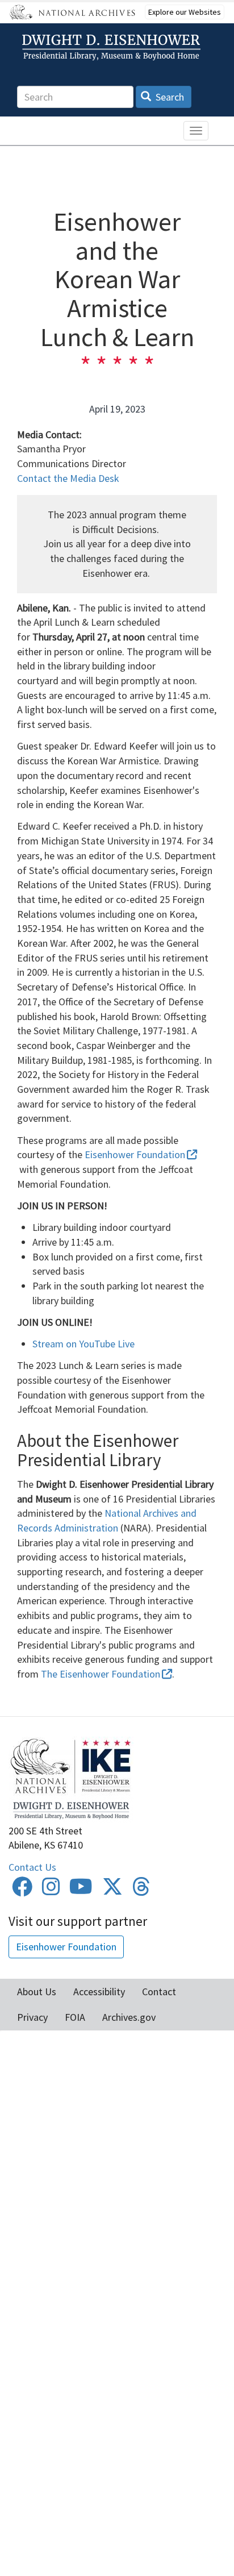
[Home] (113, 47)
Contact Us (32, 1867)
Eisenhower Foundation (135, 1154)
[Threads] (141, 1890)
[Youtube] (81, 1890)
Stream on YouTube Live (83, 1344)
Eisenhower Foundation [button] (66, 1947)
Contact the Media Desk (68, 478)
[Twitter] (112, 1890)
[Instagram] (51, 1890)
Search (169, 97)
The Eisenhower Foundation (101, 1674)
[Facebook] (22, 1890)
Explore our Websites (185, 12)
